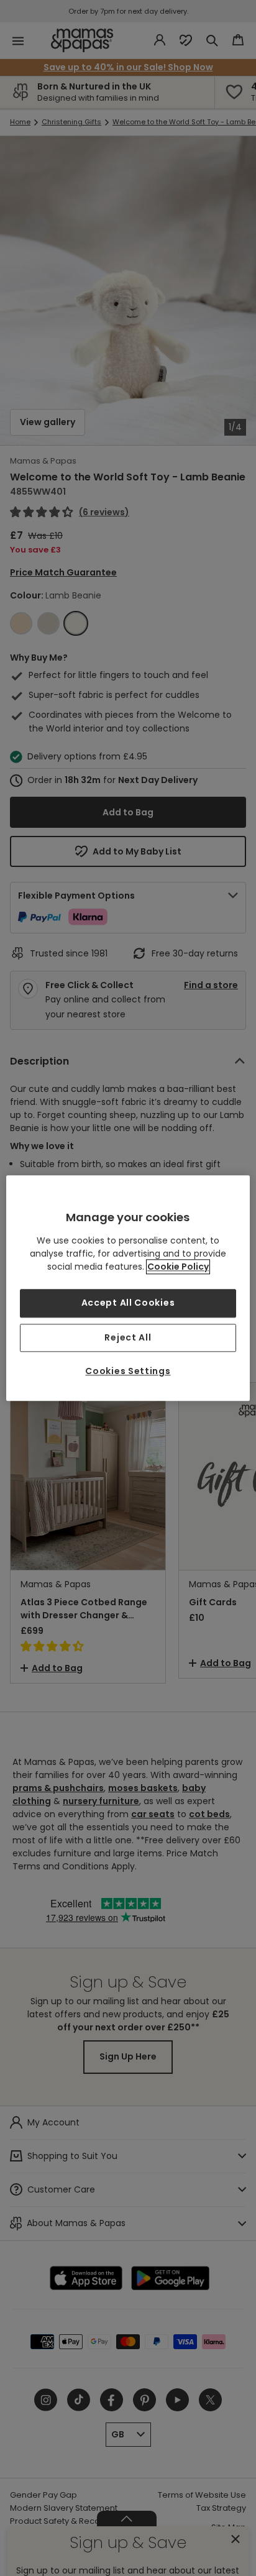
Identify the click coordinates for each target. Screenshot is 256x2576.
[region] (128, 1288)
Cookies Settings (128, 1372)
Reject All (128, 1337)
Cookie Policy (178, 1267)
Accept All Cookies (128, 1303)
